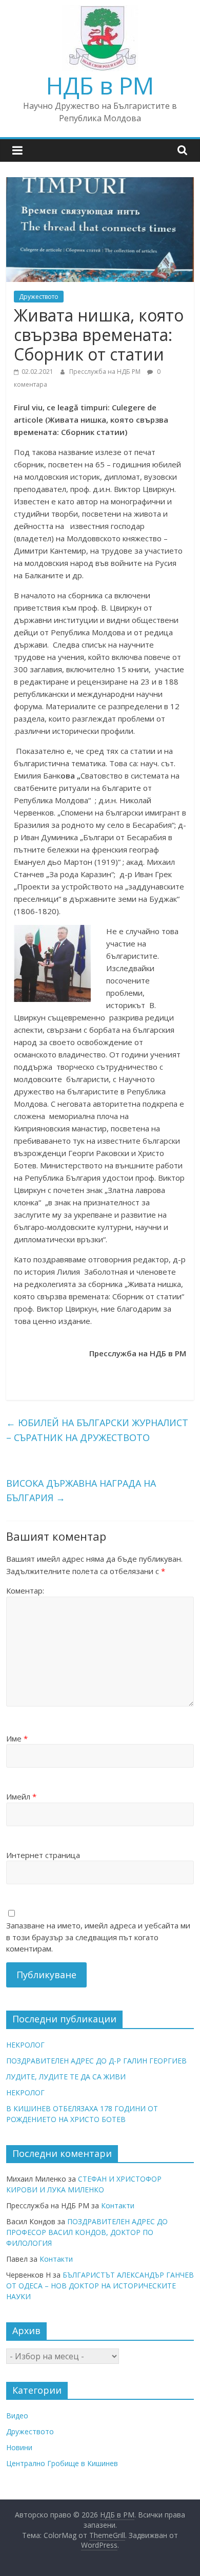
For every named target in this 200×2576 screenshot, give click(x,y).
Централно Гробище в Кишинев (62, 2463)
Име (17, 1738)
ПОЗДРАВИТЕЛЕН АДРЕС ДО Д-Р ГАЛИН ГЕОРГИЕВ (96, 2061)
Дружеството (39, 297)
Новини (19, 2447)
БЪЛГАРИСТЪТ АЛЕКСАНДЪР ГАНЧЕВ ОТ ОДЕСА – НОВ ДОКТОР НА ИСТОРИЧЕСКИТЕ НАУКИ (100, 2286)
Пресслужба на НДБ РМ (106, 372)
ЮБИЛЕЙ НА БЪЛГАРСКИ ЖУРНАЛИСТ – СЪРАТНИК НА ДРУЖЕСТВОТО (97, 1430)
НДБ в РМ (100, 85)
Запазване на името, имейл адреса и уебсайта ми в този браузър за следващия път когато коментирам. (98, 1937)
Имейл (21, 1796)
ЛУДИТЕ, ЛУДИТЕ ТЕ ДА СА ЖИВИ (66, 2077)
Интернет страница (43, 1855)
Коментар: (25, 1590)
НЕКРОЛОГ (25, 2045)
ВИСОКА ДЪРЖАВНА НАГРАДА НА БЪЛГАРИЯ (81, 1491)
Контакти (118, 2205)
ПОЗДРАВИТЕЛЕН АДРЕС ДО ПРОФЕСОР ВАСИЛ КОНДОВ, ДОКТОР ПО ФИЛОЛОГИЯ (87, 2232)
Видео (17, 2416)
